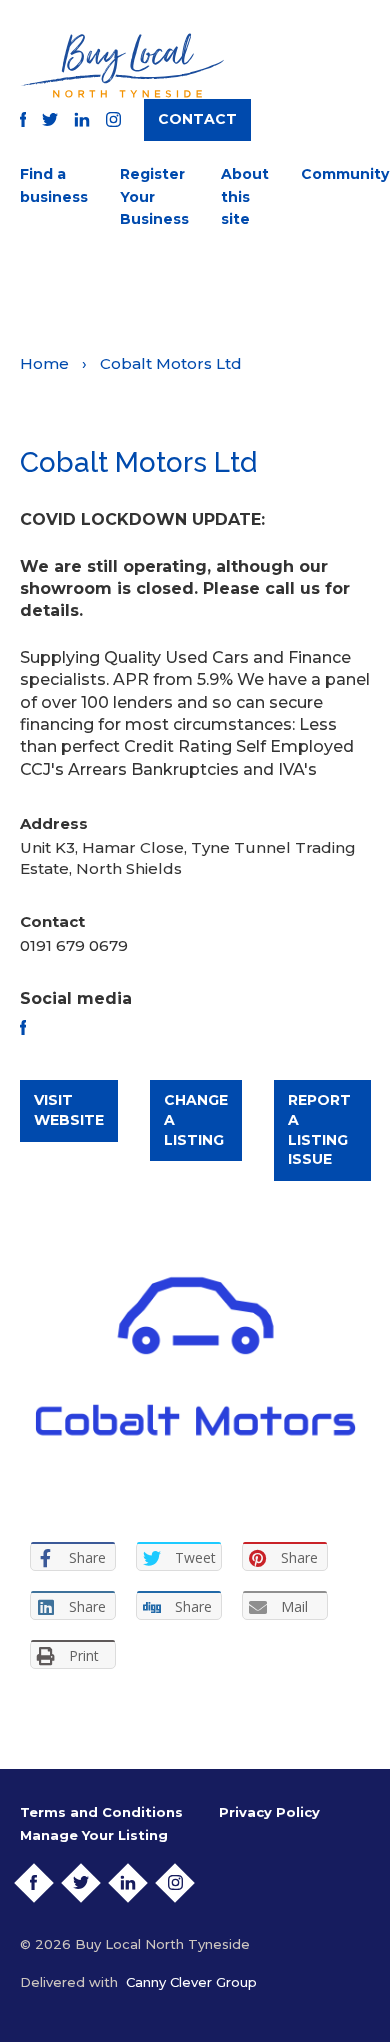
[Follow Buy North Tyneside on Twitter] (50, 119)
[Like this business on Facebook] (23, 1027)
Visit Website (69, 1110)
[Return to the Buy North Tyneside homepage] (122, 65)
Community (345, 174)
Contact (197, 119)
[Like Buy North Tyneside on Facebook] (23, 119)
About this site (245, 196)
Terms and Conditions (101, 1812)
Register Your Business (154, 196)
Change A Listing (196, 1119)
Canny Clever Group (191, 1982)
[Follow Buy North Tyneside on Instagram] (113, 119)
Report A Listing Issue (319, 1129)
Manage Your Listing (94, 1835)
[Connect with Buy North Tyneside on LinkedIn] (82, 119)
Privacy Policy (269, 1812)
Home (44, 363)
